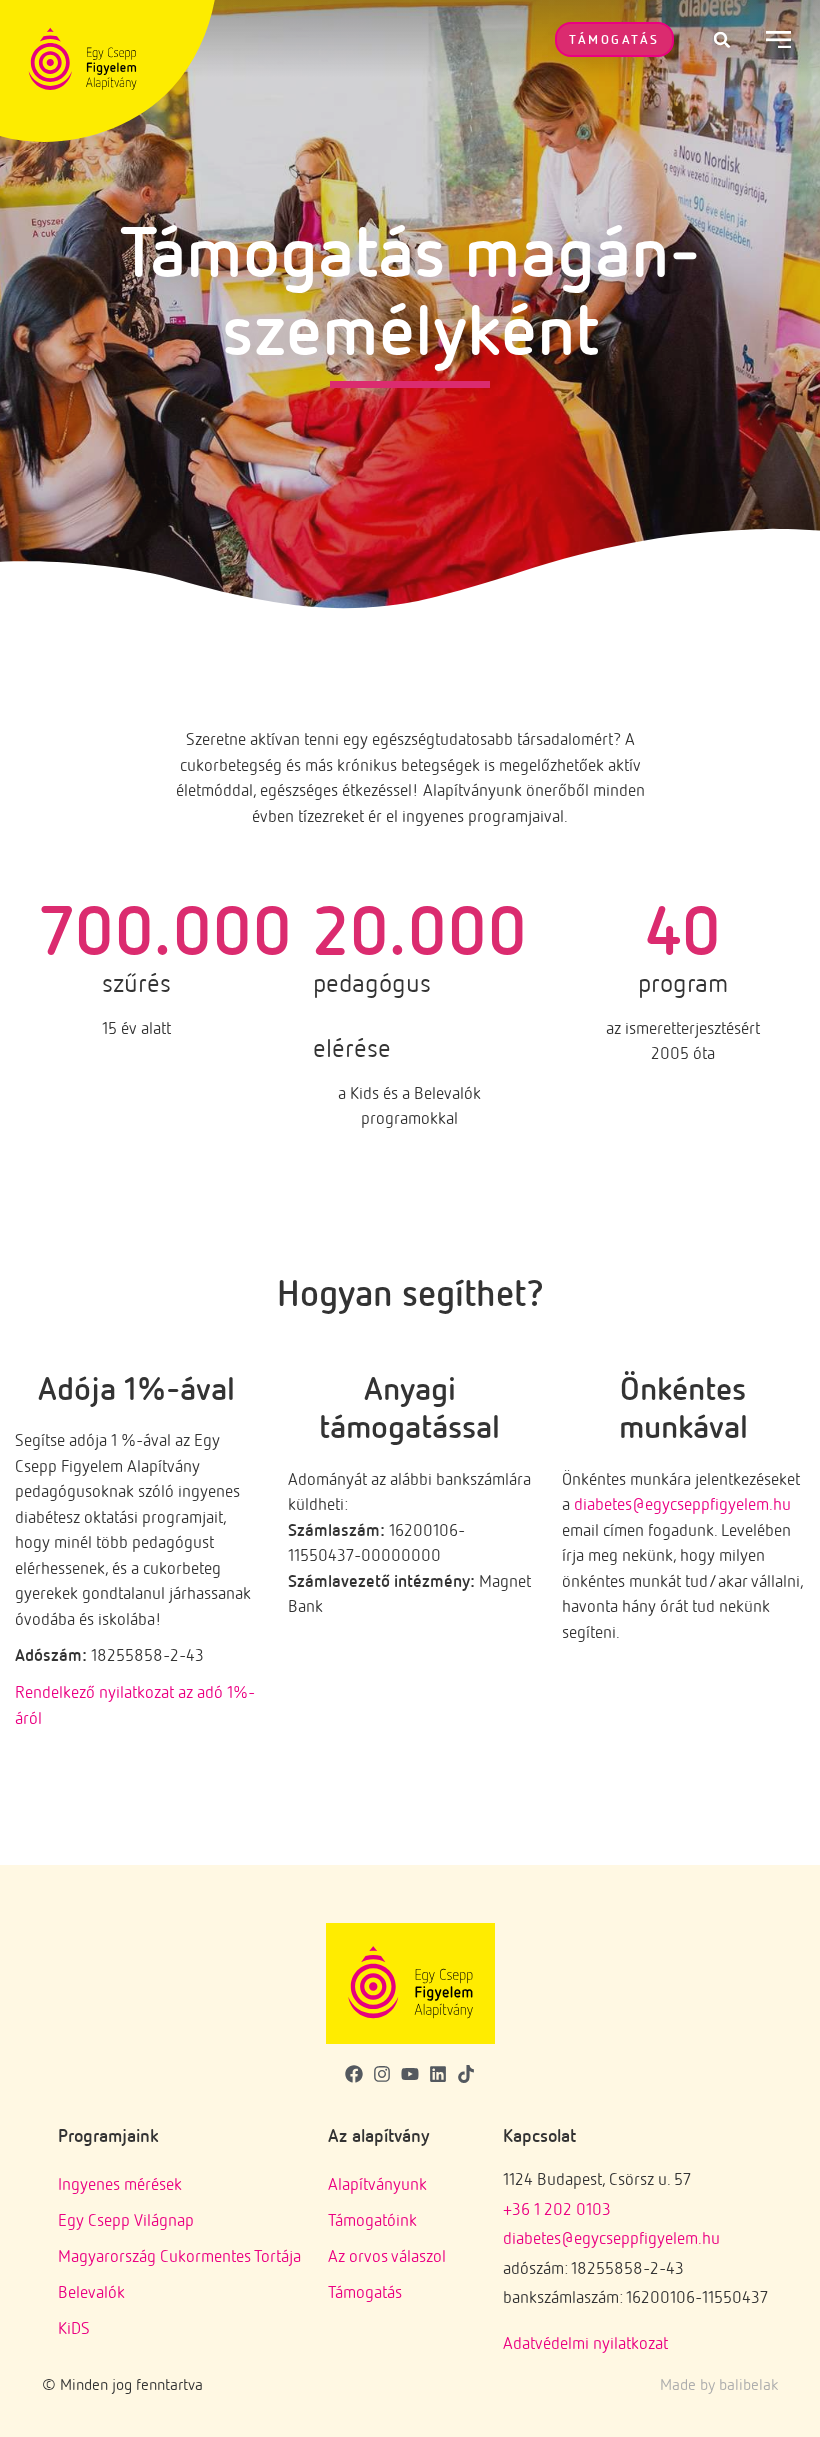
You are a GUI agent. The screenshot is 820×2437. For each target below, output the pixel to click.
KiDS (74, 2327)
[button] (722, 40)
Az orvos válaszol (387, 2255)
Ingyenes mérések (120, 2183)
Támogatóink (372, 2219)
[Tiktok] (466, 2074)
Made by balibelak (719, 2384)
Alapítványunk (377, 2183)
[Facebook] (353, 2074)
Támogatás (365, 2291)
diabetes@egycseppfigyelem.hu (682, 1503)
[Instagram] (381, 2074)
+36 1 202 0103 (557, 2208)
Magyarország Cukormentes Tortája (179, 2255)
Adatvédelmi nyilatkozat (585, 2342)
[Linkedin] (438, 2074)
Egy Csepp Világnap (126, 2219)
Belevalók (91, 2291)
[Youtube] (409, 2074)
